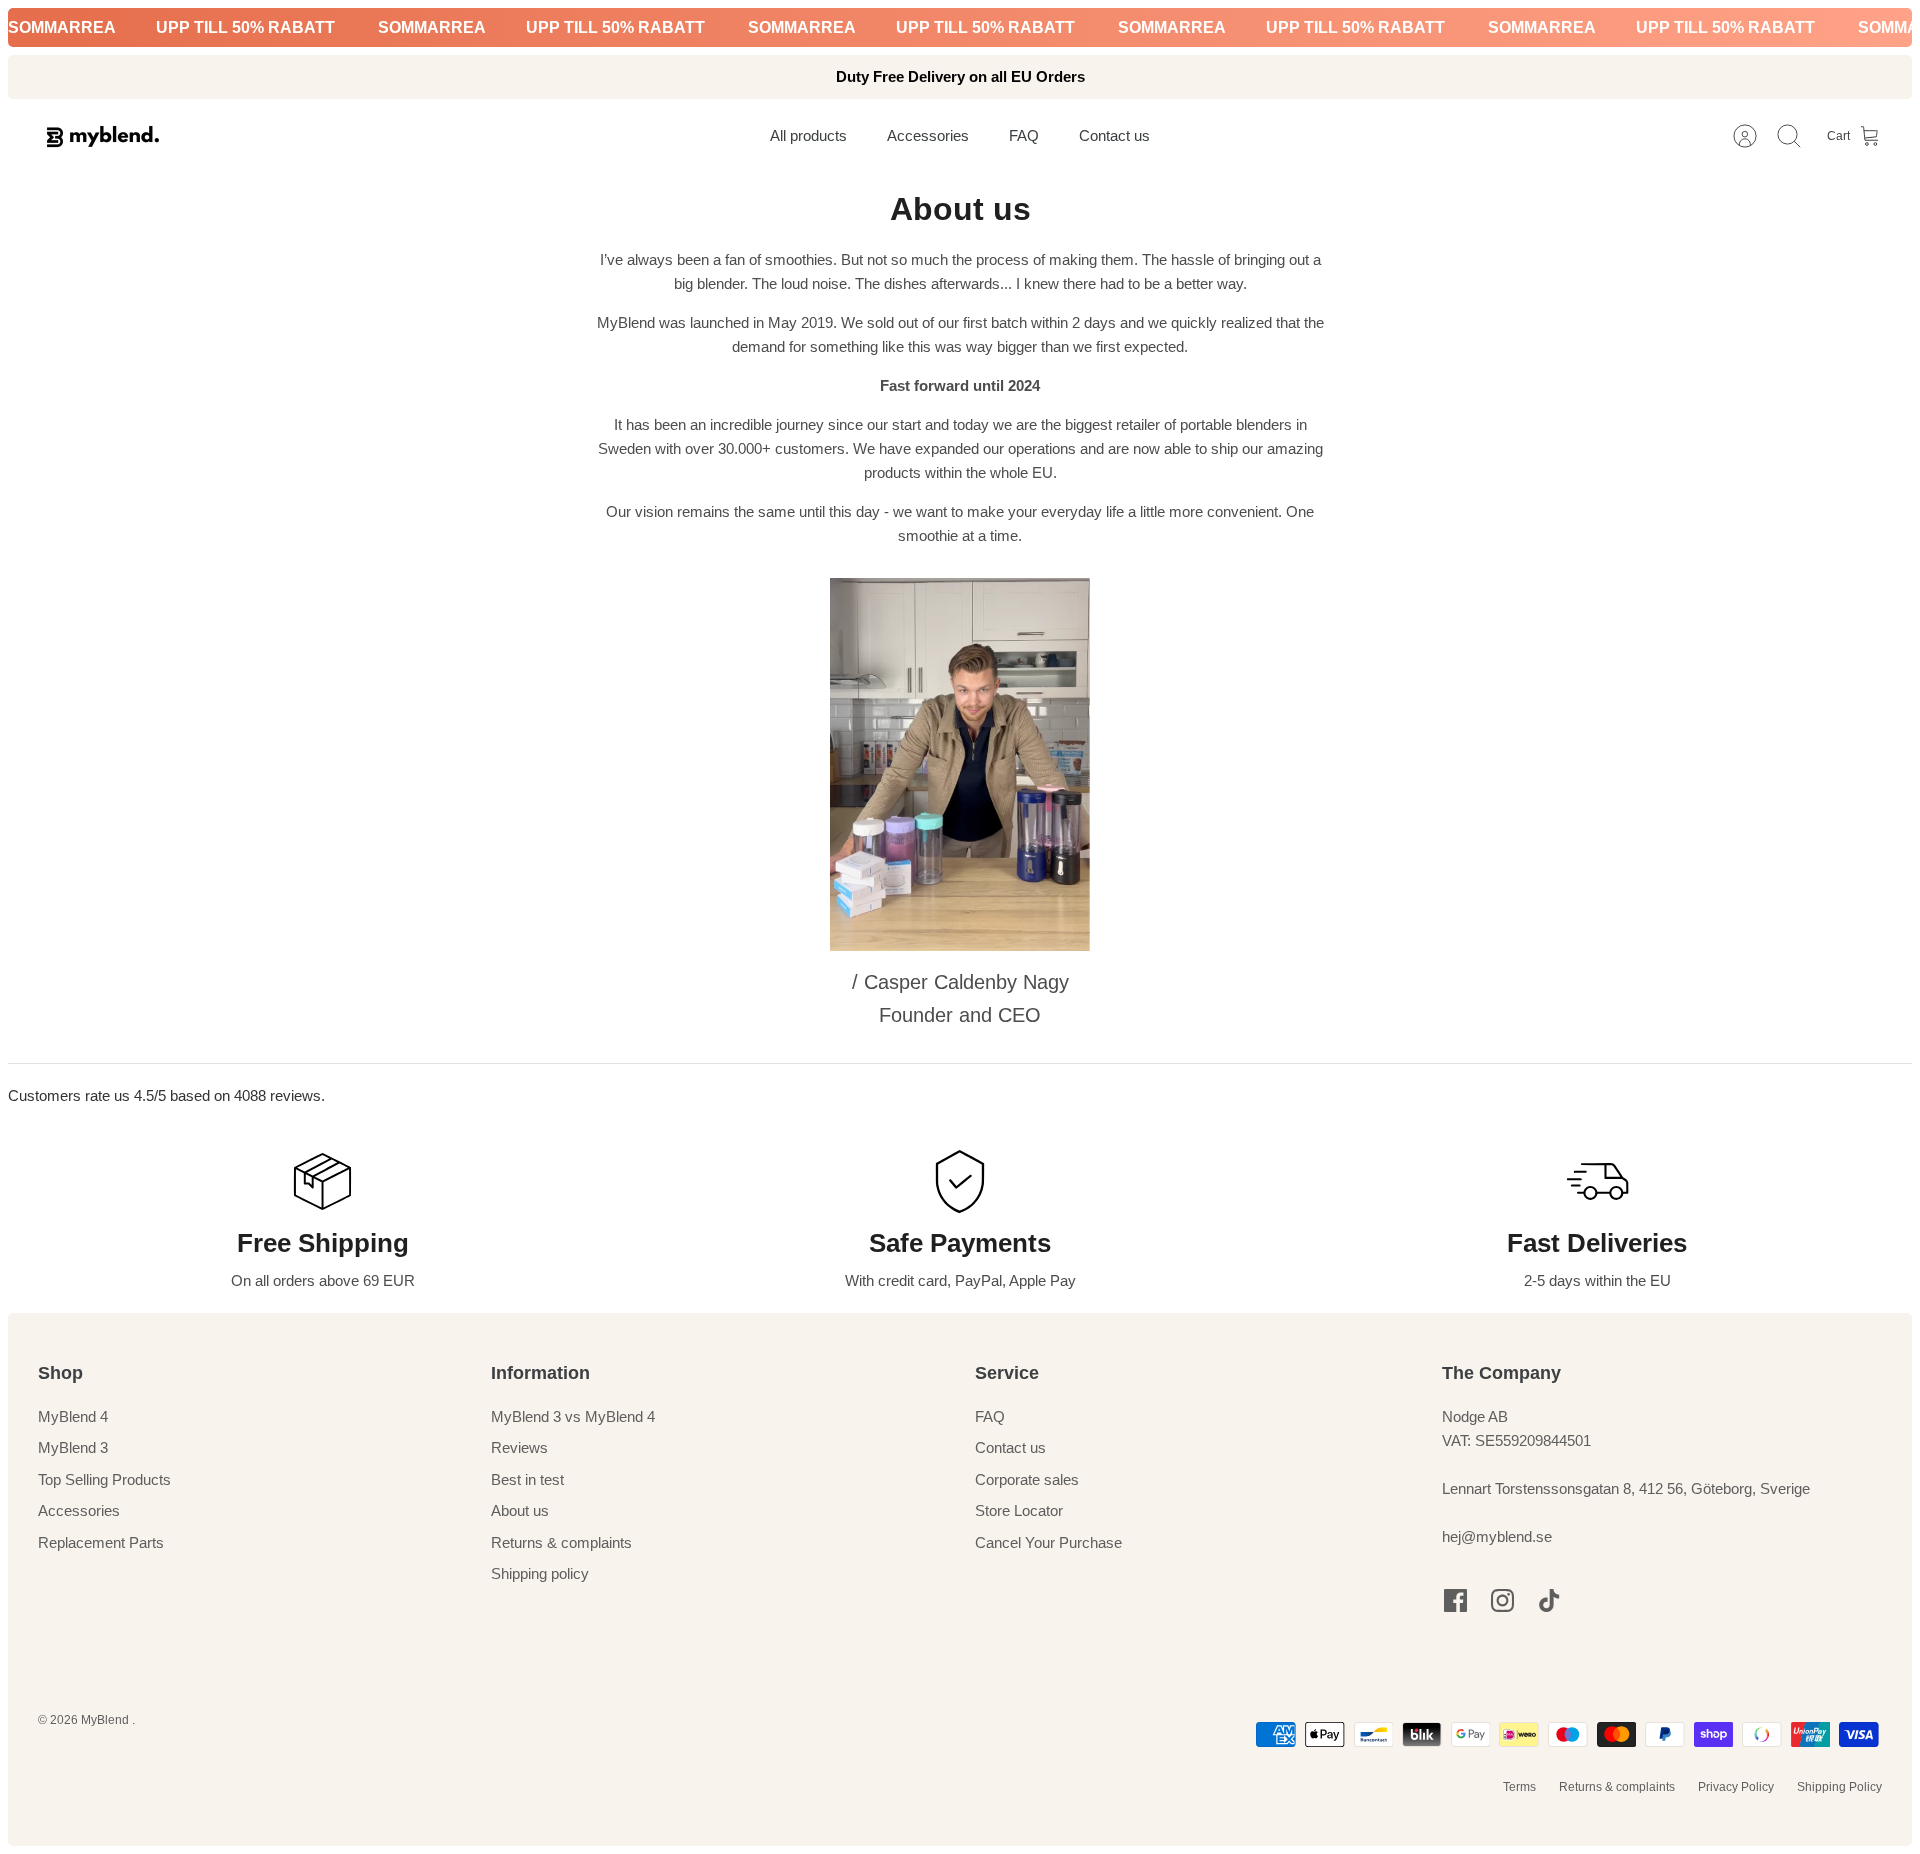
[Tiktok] (1549, 1600)
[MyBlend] (103, 136)
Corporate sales (1027, 1479)
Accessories (79, 1510)
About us (520, 1510)
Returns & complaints (561, 1542)
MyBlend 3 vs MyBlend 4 (573, 1416)
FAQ (990, 1416)
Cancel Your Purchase (1048, 1542)
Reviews (519, 1447)
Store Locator (1019, 1510)
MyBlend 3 (73, 1447)
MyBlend (106, 1720)
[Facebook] (1455, 1600)
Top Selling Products (104, 1479)
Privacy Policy (1736, 1787)
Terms (1519, 1787)
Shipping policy (540, 1573)
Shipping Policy (1839, 1787)
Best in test (527, 1479)
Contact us (1010, 1447)
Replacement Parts (101, 1542)
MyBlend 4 (73, 1416)
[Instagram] (1502, 1600)
